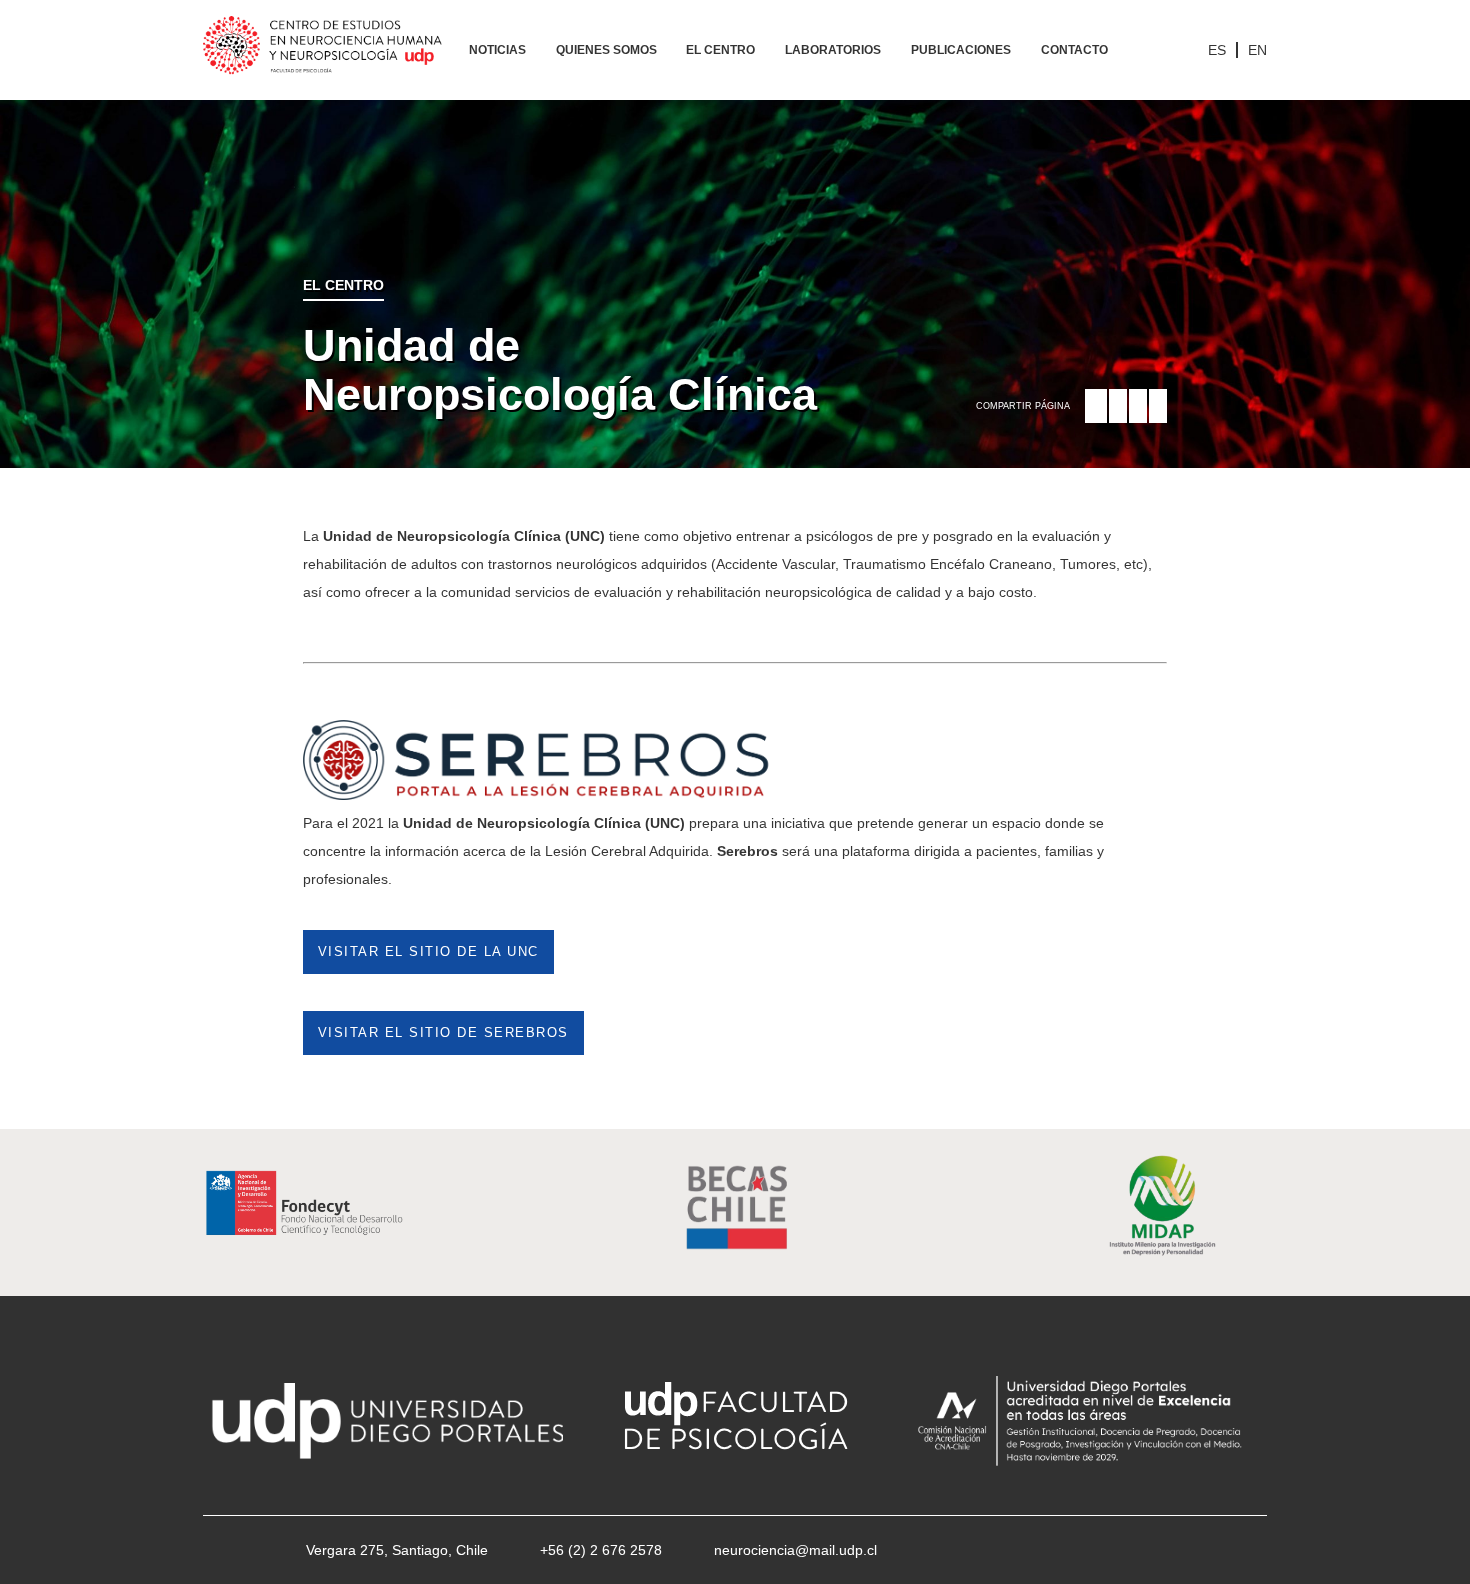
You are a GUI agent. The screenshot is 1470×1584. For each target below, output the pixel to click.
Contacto (1074, 50)
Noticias (497, 50)
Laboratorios (833, 50)
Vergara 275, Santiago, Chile (397, 1550)
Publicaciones (961, 50)
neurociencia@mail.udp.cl (795, 1550)
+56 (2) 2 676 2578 (601, 1550)
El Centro (720, 50)
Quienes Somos (606, 50)
